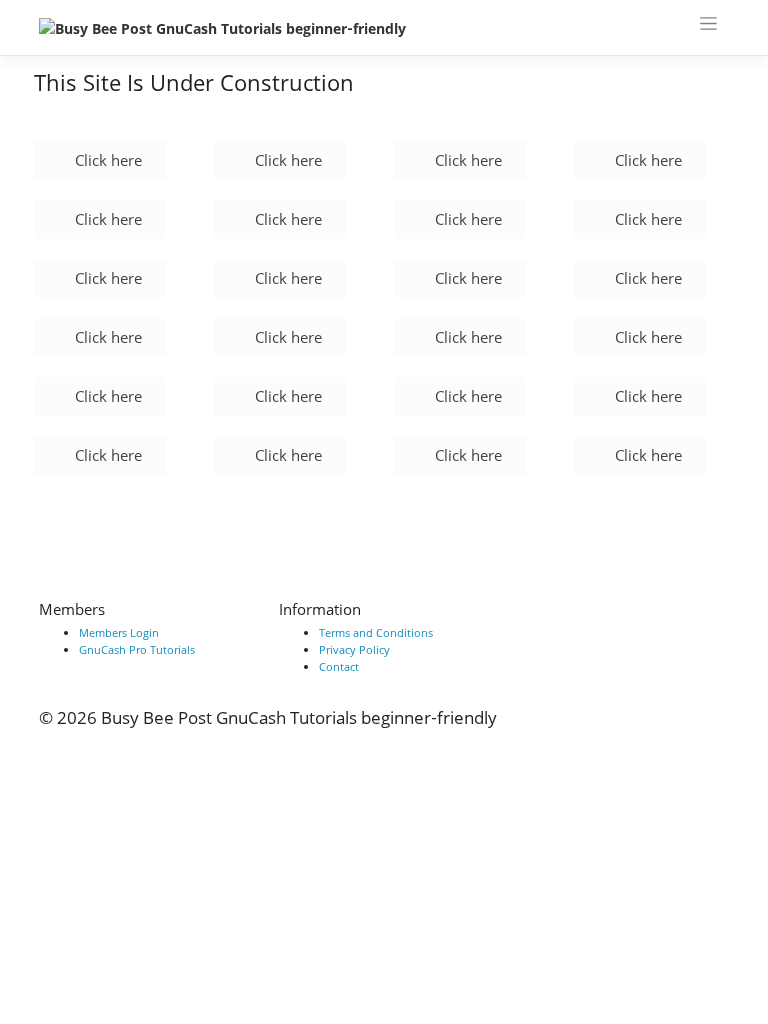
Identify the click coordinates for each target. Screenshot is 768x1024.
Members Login (119, 632)
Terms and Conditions (376, 632)
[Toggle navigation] (709, 22)
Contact (339, 666)
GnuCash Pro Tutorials (137, 649)
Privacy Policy (354, 649)
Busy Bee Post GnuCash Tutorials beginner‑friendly (299, 717)
